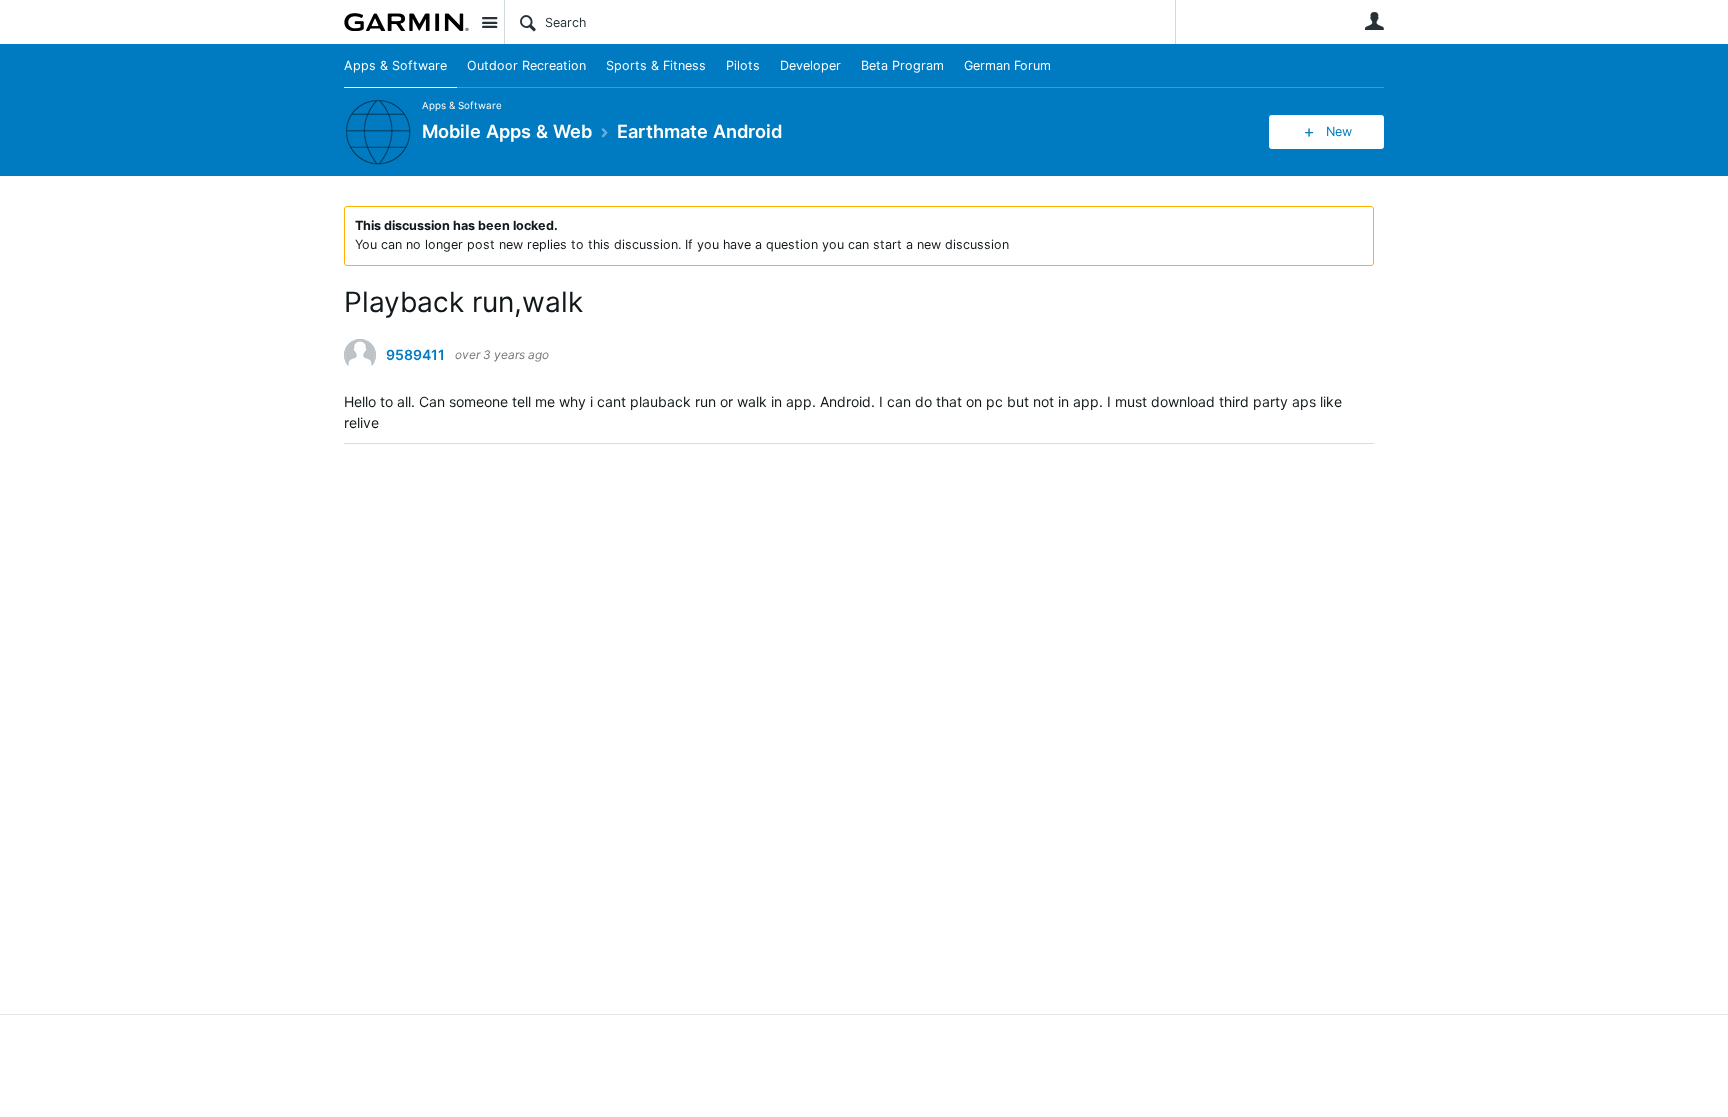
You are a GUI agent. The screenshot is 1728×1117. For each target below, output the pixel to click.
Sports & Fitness (656, 65)
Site (489, 22)
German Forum (1007, 65)
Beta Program (902, 65)
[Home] (406, 22)
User (1374, 21)
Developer (810, 65)
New (1339, 131)
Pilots (743, 65)
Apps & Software (395, 65)
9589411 (415, 355)
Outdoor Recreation (526, 65)
